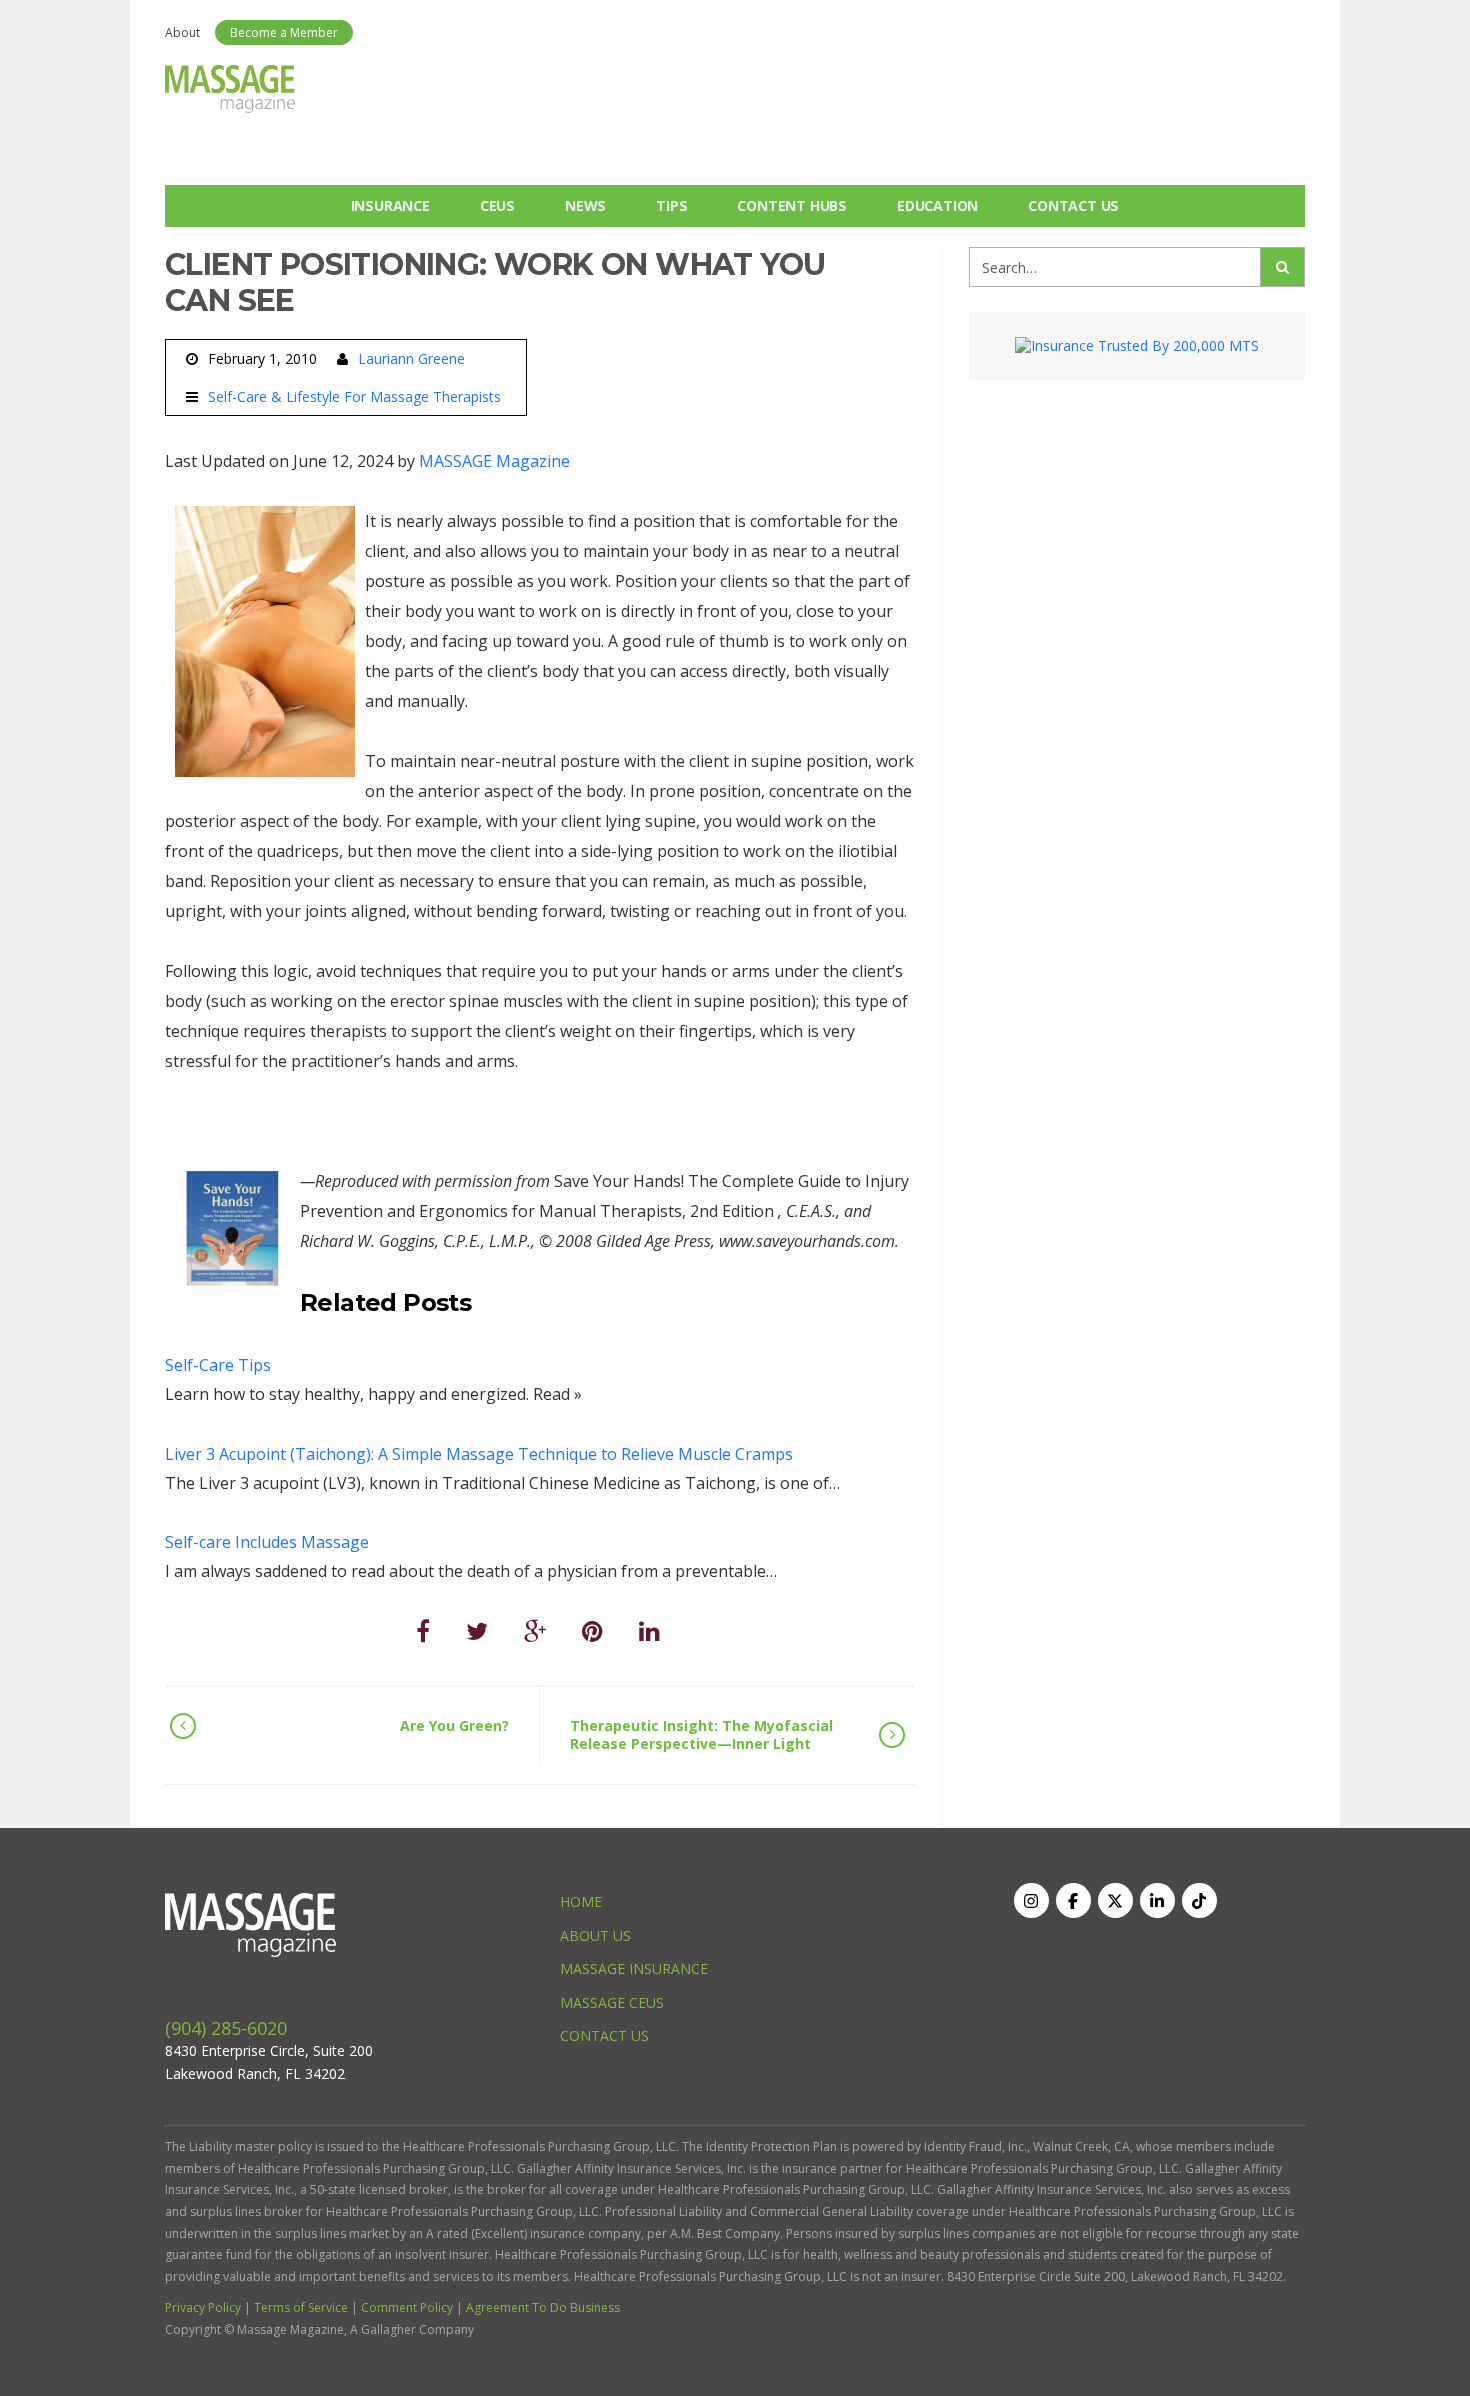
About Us (595, 1935)
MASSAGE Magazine (494, 461)
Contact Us (1073, 205)
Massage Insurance (634, 1968)
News (585, 205)
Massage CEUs (612, 2002)
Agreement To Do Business (543, 2307)
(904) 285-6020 (226, 2028)
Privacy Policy (203, 2307)
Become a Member (284, 32)
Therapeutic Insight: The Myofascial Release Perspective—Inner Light (701, 1734)
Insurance (390, 205)
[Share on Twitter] (477, 1630)
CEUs (497, 205)
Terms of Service (301, 2307)
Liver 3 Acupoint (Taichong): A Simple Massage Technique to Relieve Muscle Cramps (479, 1454)
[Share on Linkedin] (649, 1630)
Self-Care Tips (218, 1365)
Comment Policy (407, 2307)
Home (581, 1901)
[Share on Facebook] (423, 1630)
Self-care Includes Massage (267, 1542)
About (182, 32)
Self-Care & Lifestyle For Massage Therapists (354, 397)
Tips (671, 205)
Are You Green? (454, 1725)
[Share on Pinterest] (592, 1630)
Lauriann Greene (411, 358)
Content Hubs (792, 205)
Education (937, 205)
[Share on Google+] (535, 1630)
